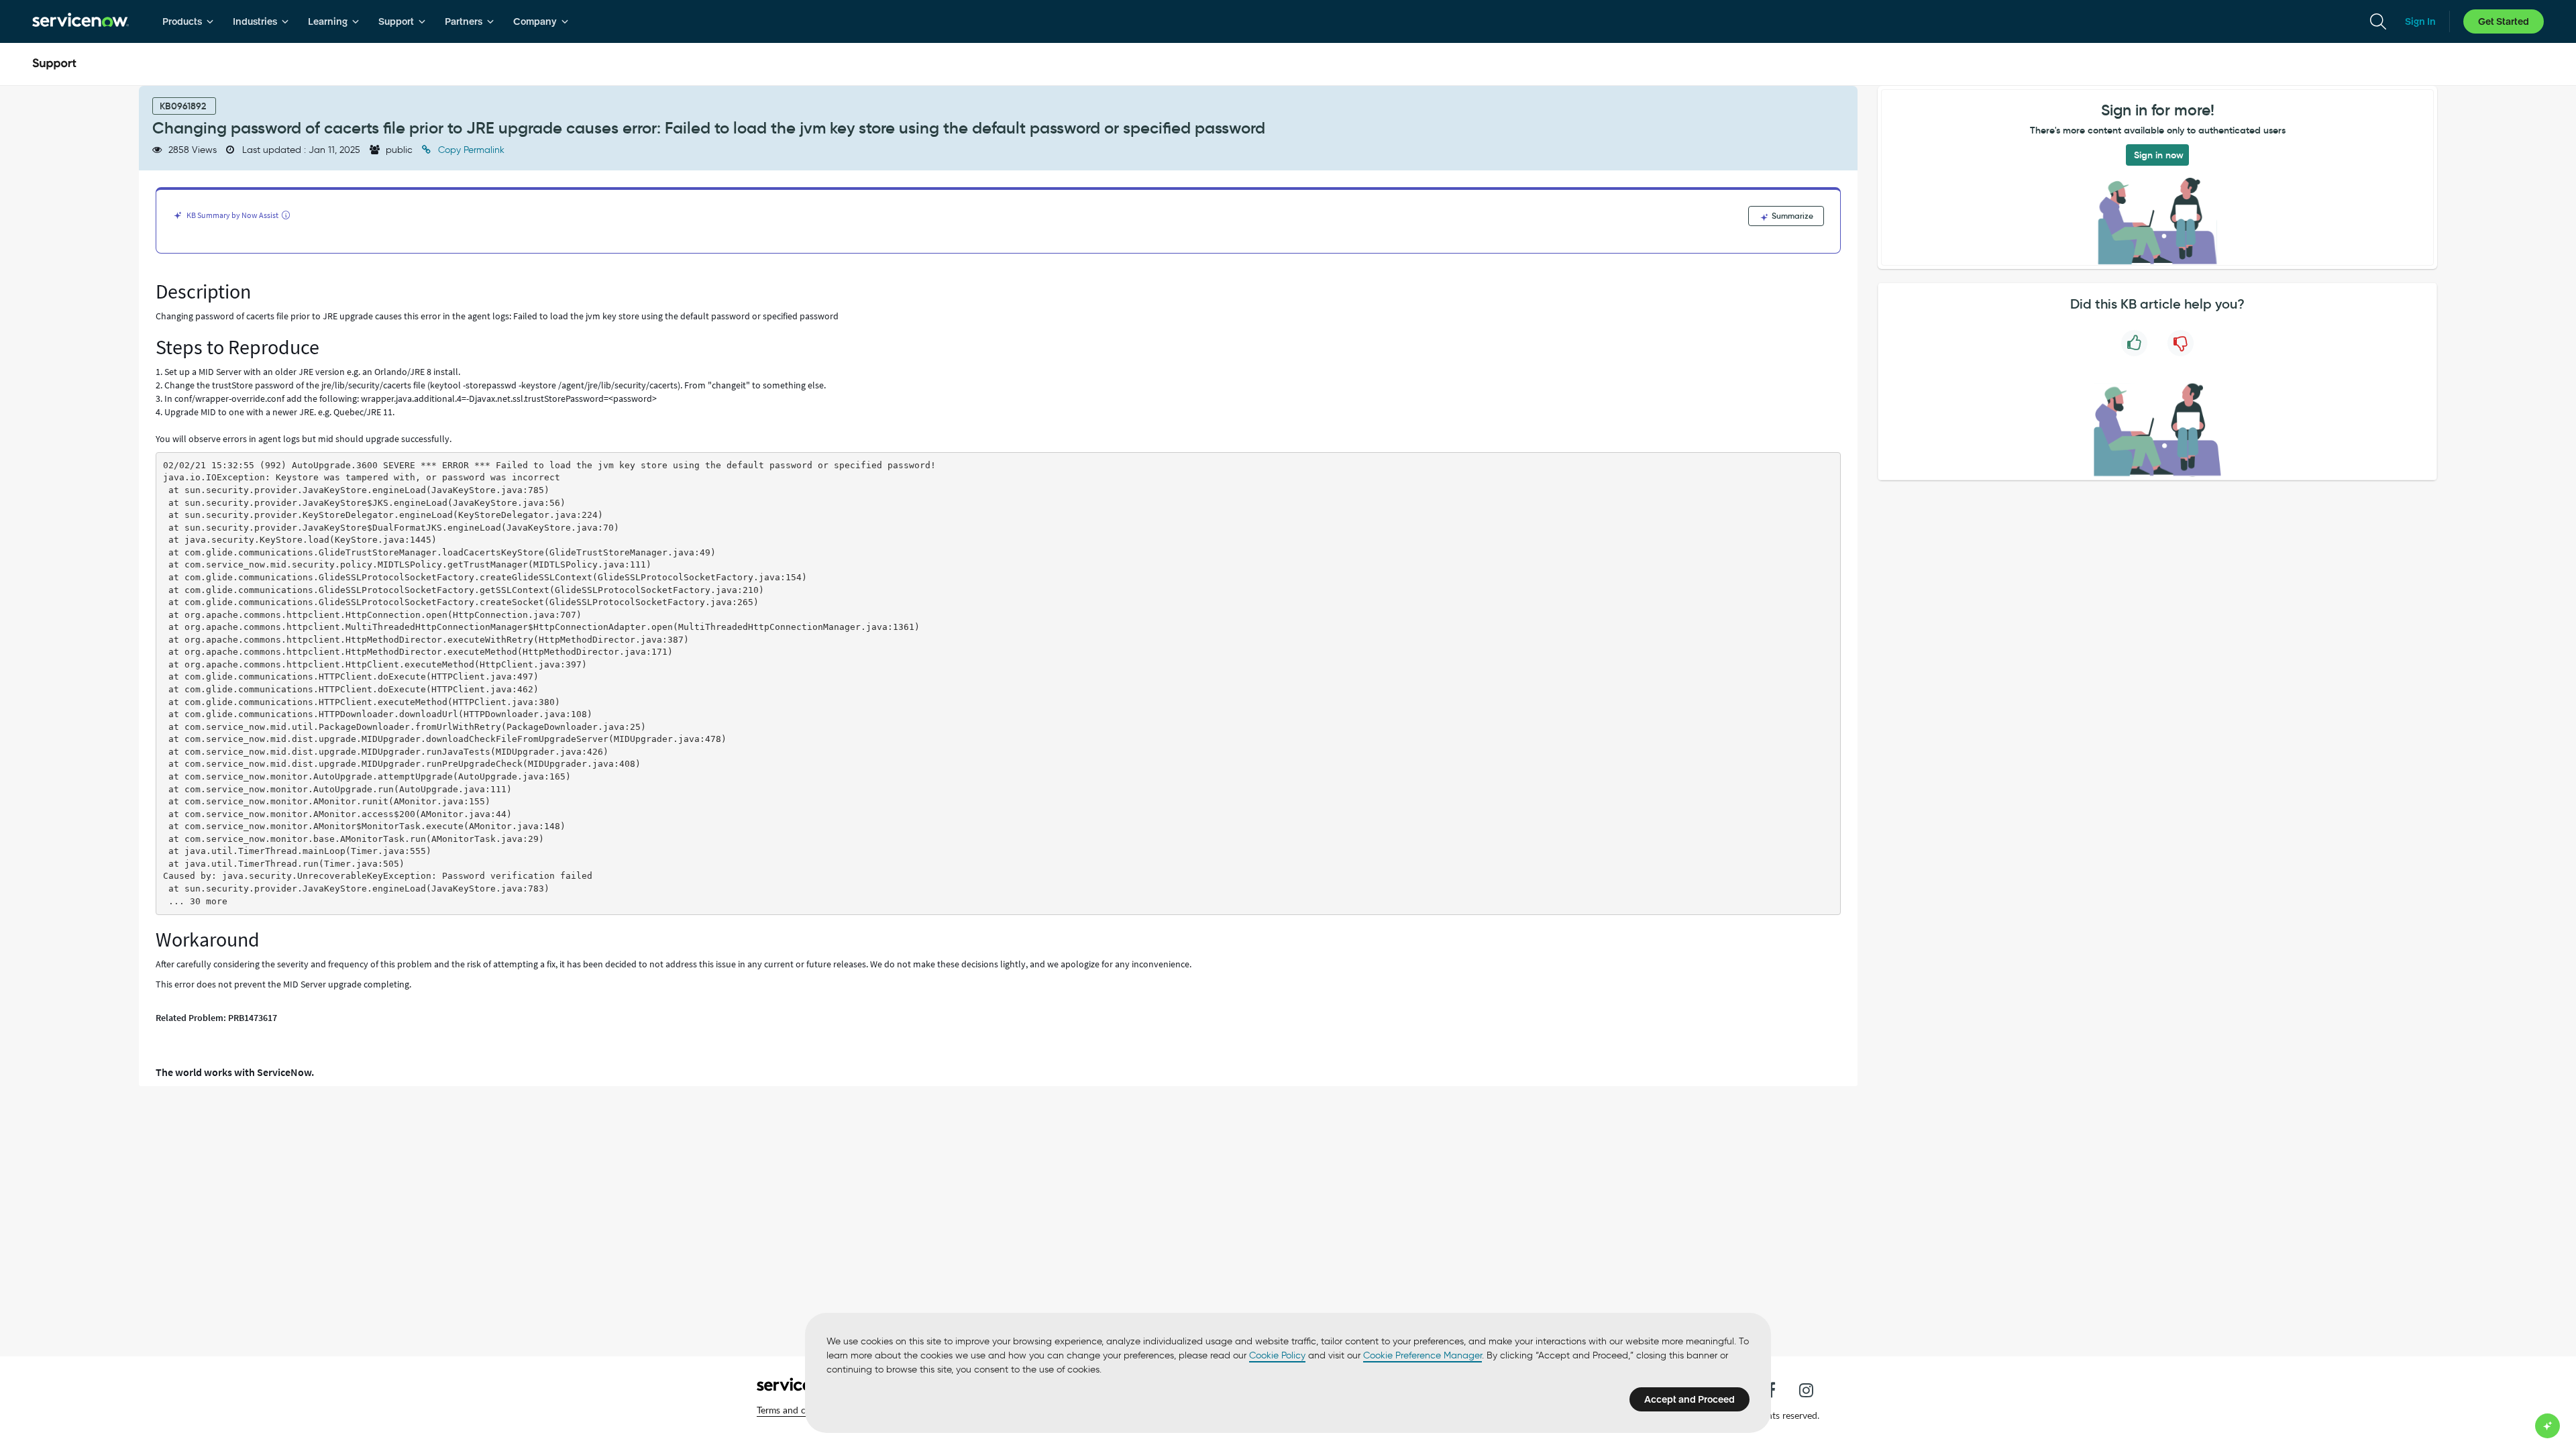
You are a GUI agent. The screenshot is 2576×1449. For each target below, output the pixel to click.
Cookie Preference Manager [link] (1423, 1355)
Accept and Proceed (1689, 1399)
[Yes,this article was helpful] (2134, 343)
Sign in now (2159, 155)
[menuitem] (188, 21)
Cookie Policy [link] (1277, 1355)
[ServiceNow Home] (80, 21)
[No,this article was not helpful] (2181, 343)
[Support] (54, 64)
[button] (800, 1410)
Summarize (1791, 216)
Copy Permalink (470, 150)
